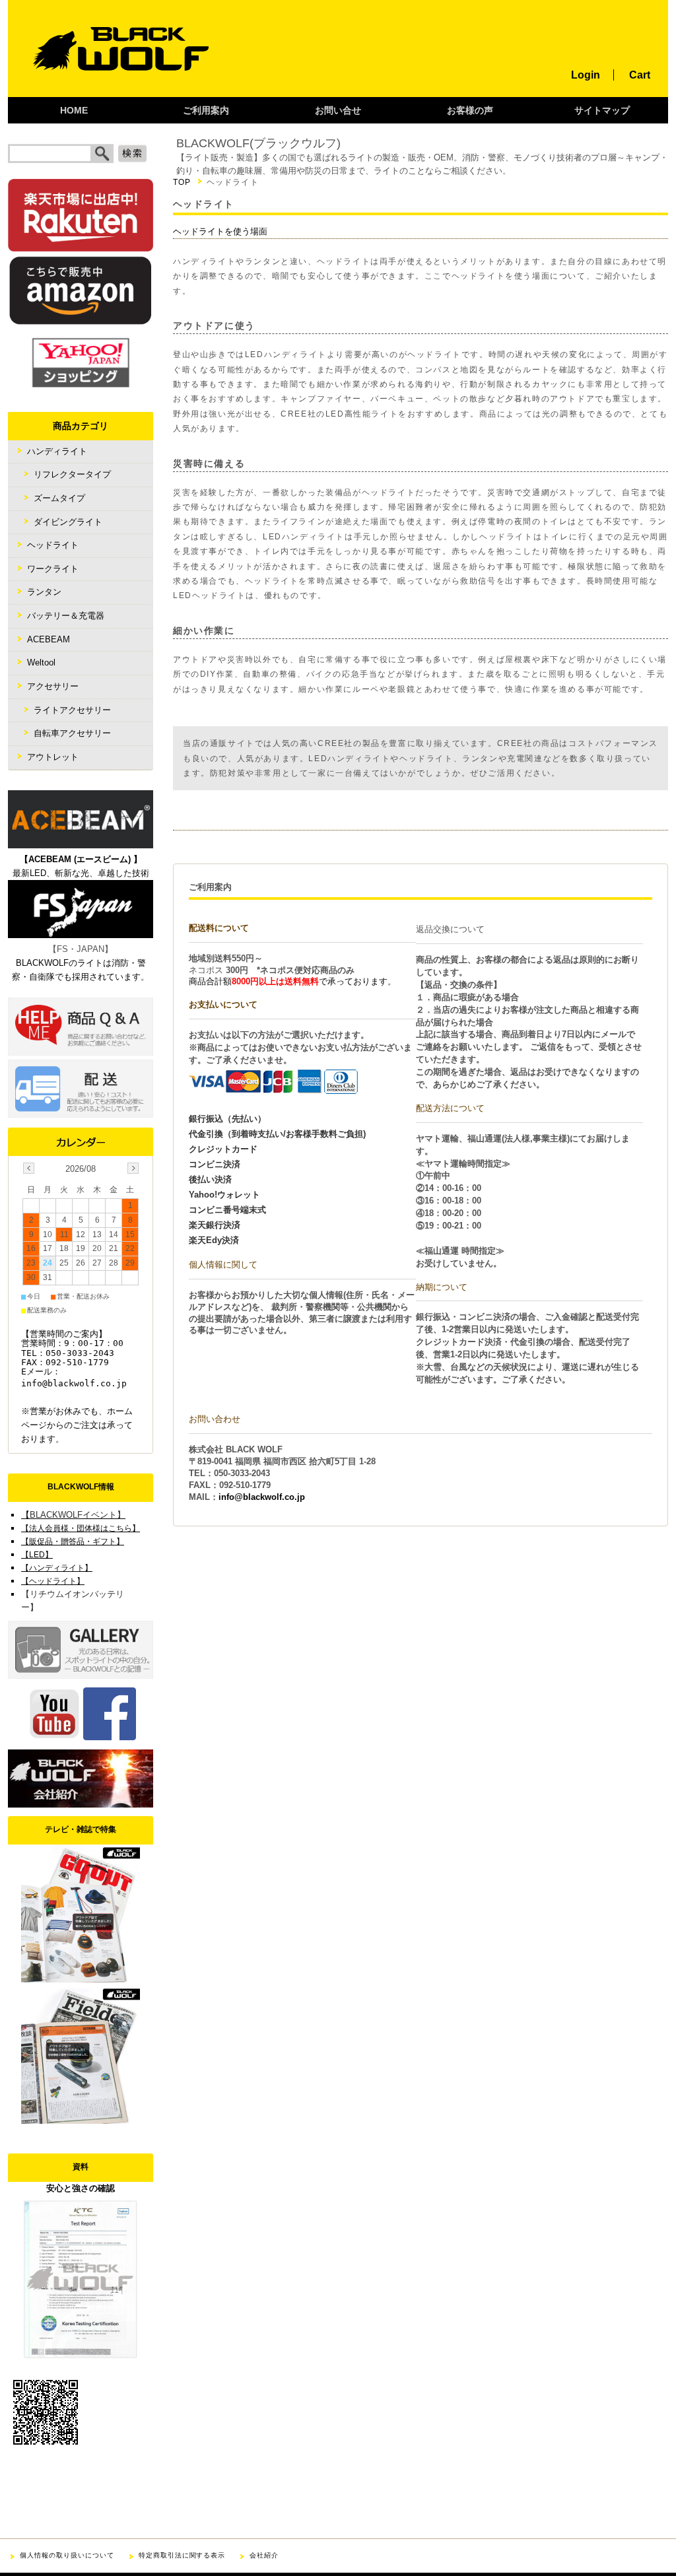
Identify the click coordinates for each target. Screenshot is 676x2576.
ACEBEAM (49, 639)
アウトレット (53, 757)
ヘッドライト (53, 545)
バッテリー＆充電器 (66, 616)
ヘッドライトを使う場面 (220, 231)
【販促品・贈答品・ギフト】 (73, 1542)
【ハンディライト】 (57, 1568)
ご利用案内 (206, 111)
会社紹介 (264, 2555)
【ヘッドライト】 (53, 1581)
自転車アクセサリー (72, 733)
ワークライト (53, 569)
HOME (74, 111)
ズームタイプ (59, 498)
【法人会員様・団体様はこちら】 (81, 1528)
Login (586, 75)
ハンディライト (57, 451)
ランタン (44, 592)
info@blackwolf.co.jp (262, 1497)
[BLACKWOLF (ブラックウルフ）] (109, 93)
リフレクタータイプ (72, 474)
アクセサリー (53, 686)
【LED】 (37, 1555)
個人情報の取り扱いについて (67, 2555)
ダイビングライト (68, 522)
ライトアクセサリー (72, 710)
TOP (182, 182)
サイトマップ (602, 111)
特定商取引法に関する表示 (182, 2555)
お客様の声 (470, 111)
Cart (640, 75)
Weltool (41, 662)
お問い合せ (338, 111)
